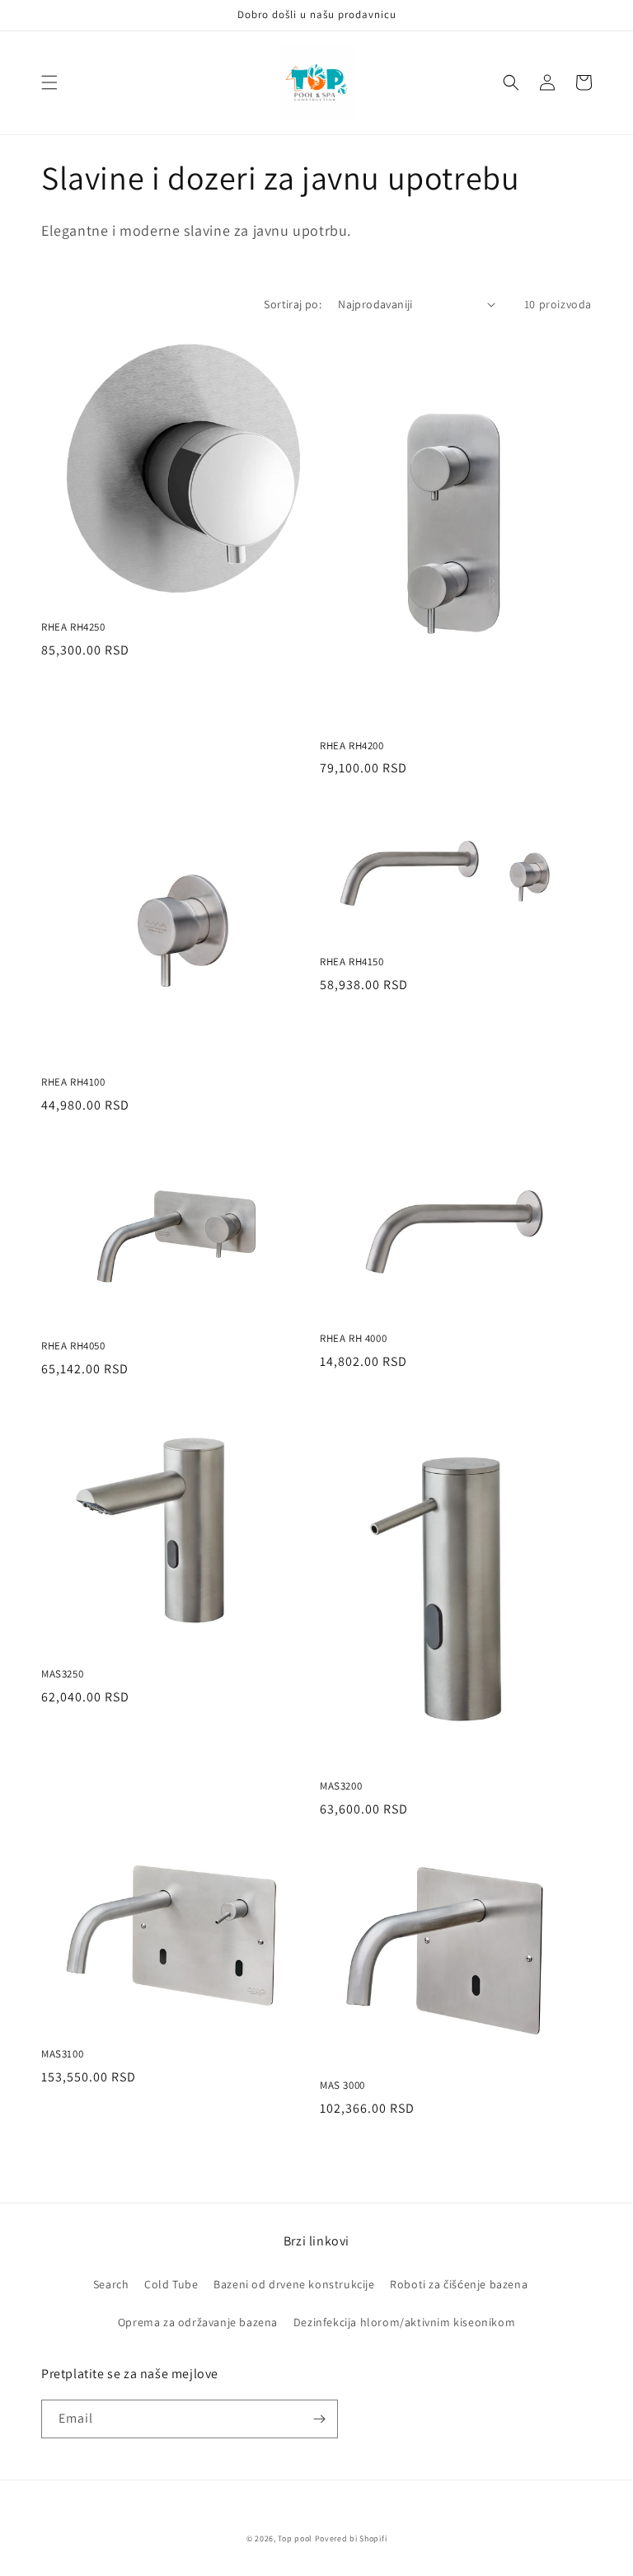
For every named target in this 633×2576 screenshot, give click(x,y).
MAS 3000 (342, 2086)
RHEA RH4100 (73, 1082)
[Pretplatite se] (319, 2419)
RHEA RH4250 (73, 627)
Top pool (295, 2538)
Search (111, 2284)
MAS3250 (62, 1674)
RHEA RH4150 (352, 962)
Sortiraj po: (293, 304)
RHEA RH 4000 (353, 1339)
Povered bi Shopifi (351, 2538)
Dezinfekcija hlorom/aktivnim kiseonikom (404, 2322)
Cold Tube (171, 2284)
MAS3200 (341, 1786)
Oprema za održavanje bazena (198, 2322)
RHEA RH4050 (73, 1346)
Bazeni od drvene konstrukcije (294, 2284)
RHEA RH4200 (352, 746)
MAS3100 (62, 2054)
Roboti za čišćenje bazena (459, 2284)
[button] (49, 82)
